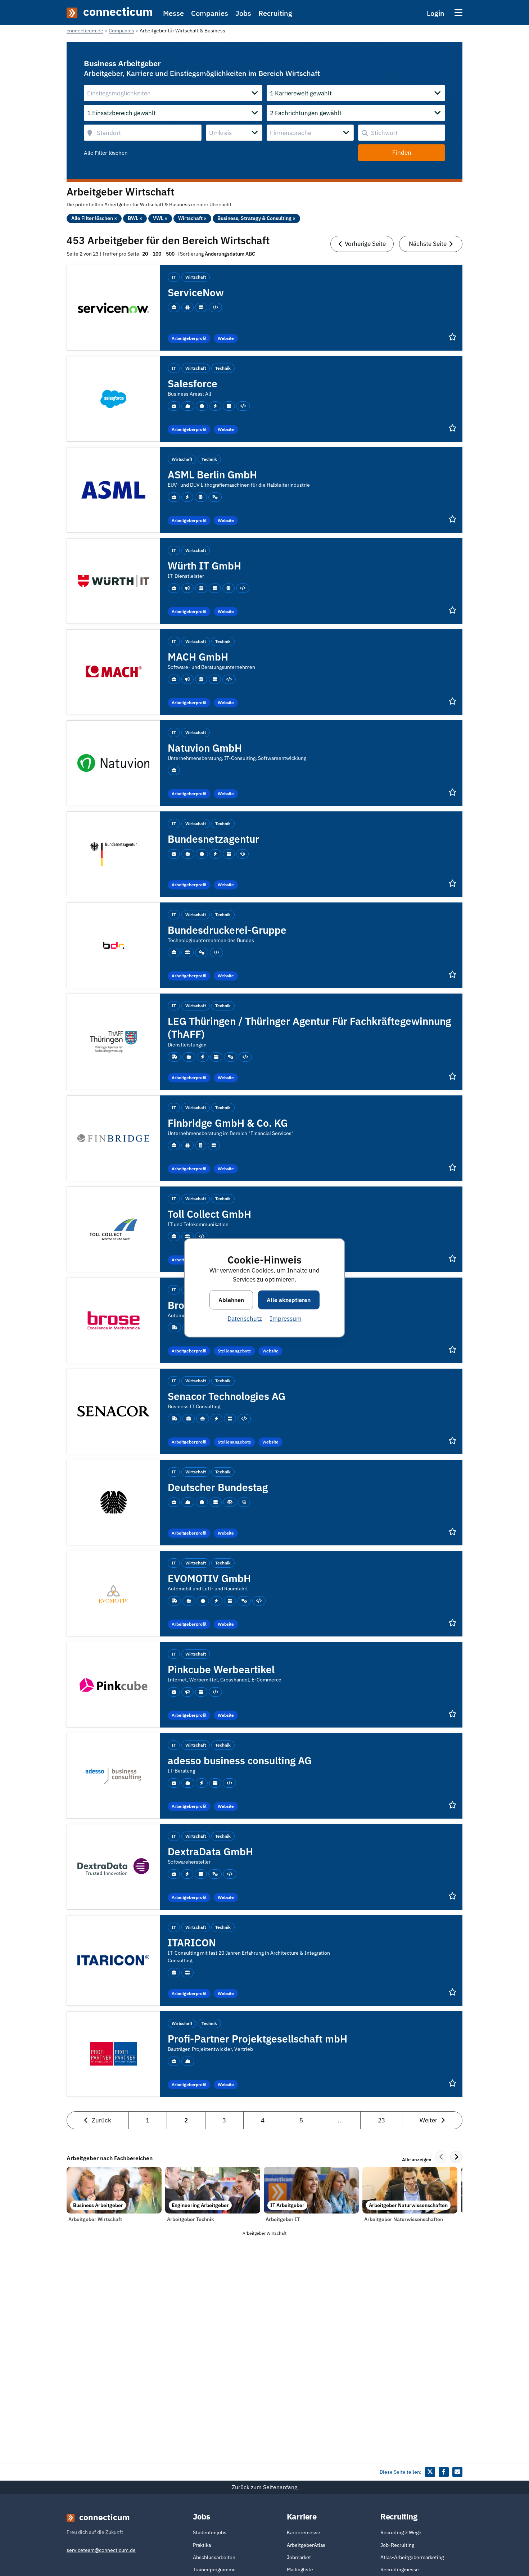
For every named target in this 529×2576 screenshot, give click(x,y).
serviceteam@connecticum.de (101, 2550)
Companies (210, 13)
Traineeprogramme (214, 2570)
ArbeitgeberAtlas (306, 2545)
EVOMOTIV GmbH (209, 1578)
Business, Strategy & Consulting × (256, 218)
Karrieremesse (304, 2532)
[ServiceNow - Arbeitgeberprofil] (113, 307)
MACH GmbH (198, 657)
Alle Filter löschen (106, 153)
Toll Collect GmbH (209, 1214)
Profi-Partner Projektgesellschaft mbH (257, 2039)
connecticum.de (85, 31)
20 (145, 254)
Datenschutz (245, 1319)
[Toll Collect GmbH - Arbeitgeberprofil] (114, 1229)
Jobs (243, 13)
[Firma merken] (453, 337)
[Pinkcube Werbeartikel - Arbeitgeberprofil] (113, 1684)
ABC (250, 254)
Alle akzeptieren (289, 1300)
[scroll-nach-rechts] (456, 2157)
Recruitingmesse (400, 2570)
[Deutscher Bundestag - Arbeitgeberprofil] (114, 1502)
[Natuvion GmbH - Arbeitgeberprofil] (113, 762)
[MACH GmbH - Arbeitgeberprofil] (113, 671)
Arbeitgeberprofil (189, 338)
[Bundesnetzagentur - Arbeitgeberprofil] (113, 854)
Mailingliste (300, 2570)
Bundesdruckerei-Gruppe (227, 930)
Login (436, 13)
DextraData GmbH (210, 1852)
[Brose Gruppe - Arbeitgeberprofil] (114, 1320)
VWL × (160, 218)
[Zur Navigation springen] (458, 12)
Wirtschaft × (192, 218)
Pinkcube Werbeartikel (221, 1669)
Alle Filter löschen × (94, 218)
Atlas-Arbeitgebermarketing (412, 2557)
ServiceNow (196, 292)
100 (157, 254)
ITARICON (192, 1943)
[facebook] (444, 2472)
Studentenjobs (210, 2532)
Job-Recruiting (397, 2545)
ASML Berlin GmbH (212, 475)
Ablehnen (231, 1300)
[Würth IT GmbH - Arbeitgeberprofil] (113, 580)
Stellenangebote (234, 1351)
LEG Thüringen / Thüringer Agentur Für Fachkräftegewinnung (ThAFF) (309, 1028)
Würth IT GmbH (204, 566)
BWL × (135, 218)
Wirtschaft (196, 277)
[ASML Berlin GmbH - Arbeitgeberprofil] (113, 489)
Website (226, 338)
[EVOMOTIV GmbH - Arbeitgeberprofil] (113, 1593)
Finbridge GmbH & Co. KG (228, 1123)
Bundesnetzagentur (213, 839)
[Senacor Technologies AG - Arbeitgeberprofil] (113, 1411)
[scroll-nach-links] (441, 2157)
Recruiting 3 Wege (401, 2532)
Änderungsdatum (225, 254)
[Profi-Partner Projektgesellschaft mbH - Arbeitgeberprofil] (114, 2053)
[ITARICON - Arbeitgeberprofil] (113, 1960)
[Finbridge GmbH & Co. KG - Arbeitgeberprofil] (113, 1138)
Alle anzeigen (417, 2160)
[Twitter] (430, 2472)
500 (170, 254)
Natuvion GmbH (205, 748)
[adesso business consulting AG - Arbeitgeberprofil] (113, 1775)
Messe (173, 13)
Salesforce (193, 384)
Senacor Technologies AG (227, 1396)
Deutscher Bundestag (218, 1487)
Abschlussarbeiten (214, 2557)
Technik (223, 368)
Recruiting (275, 13)
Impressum (286, 1319)
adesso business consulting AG (240, 1760)
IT (174, 277)
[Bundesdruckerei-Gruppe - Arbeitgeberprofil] (114, 945)
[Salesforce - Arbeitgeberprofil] (113, 398)
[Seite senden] (457, 2472)
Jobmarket (299, 2557)
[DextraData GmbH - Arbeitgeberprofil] (113, 1866)
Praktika (202, 2545)
